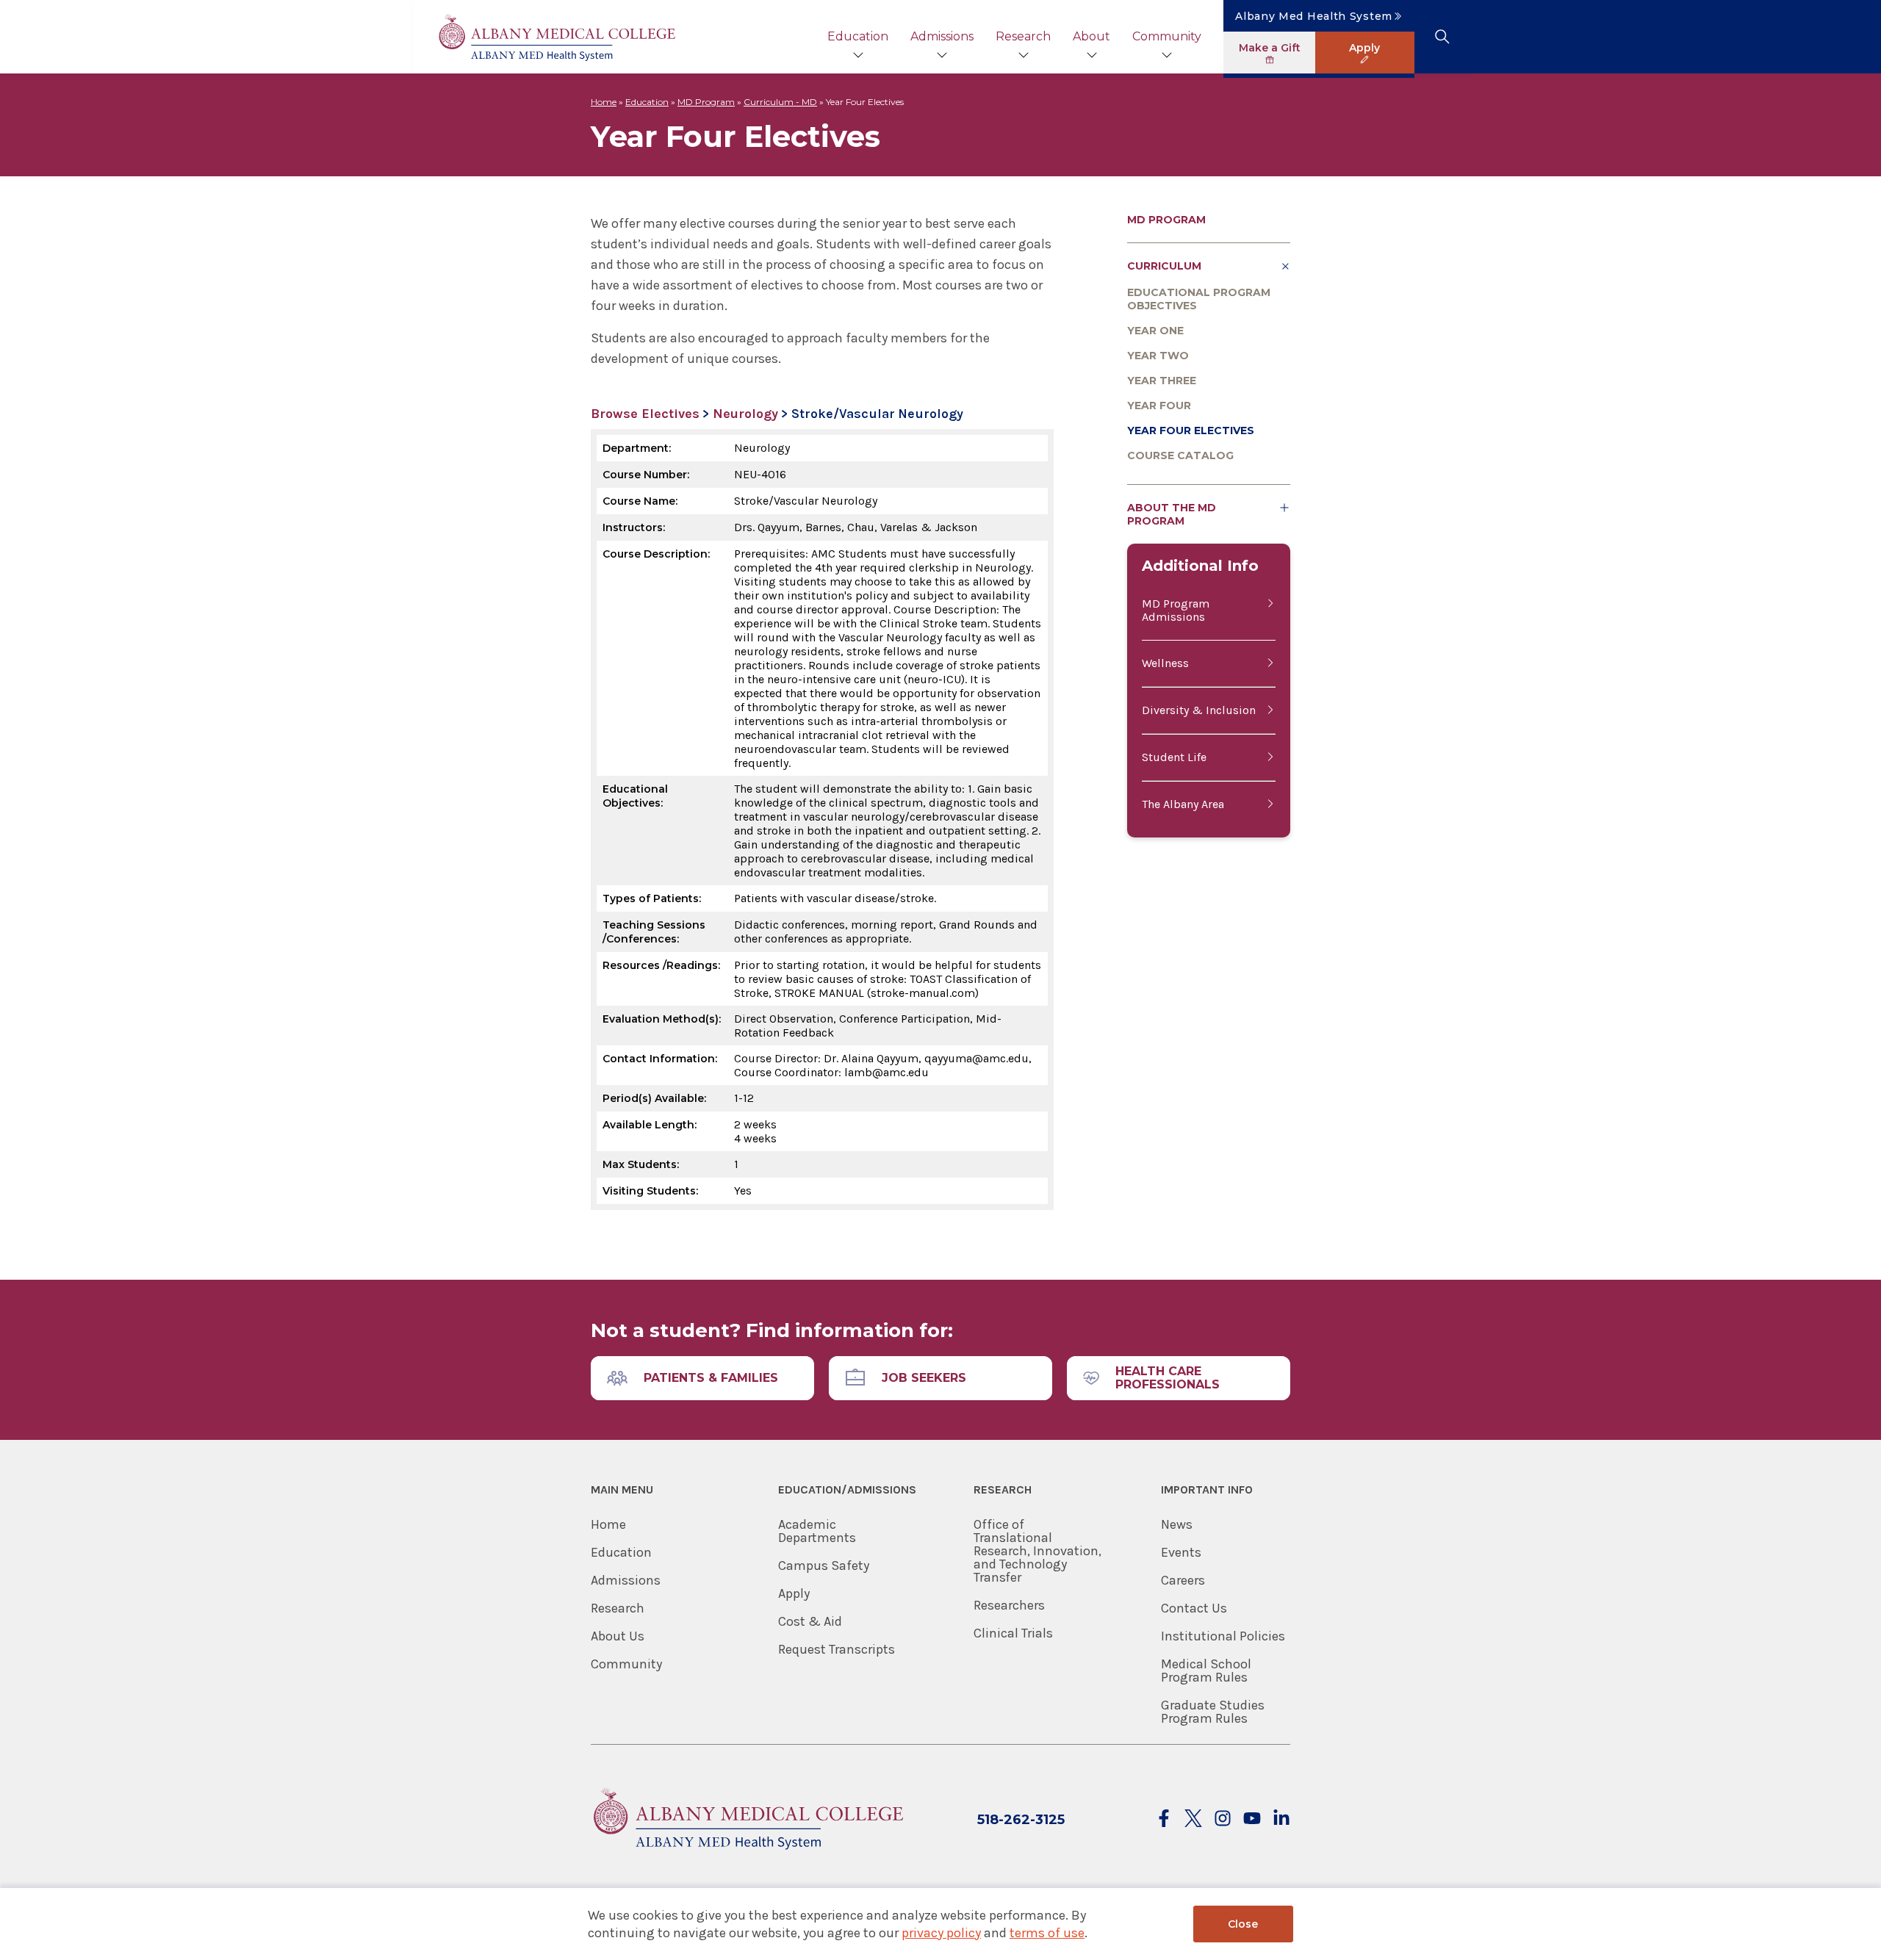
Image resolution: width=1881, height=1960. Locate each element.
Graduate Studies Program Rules (1213, 1712)
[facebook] (1164, 1819)
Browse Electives (645, 414)
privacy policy (941, 1933)
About (1091, 36)
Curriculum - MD (780, 102)
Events (1181, 1552)
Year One (1155, 331)
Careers (1183, 1580)
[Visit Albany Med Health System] (747, 1858)
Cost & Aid (810, 1621)
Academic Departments (817, 1531)
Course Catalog (1180, 455)
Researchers (1009, 1605)
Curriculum (1164, 266)
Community (1167, 36)
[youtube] (1252, 1819)
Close (1243, 1924)
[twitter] (1193, 1819)
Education (858, 36)
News (1177, 1524)
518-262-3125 (1021, 1820)
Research (1023, 36)
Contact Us (1194, 1608)
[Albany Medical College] (556, 37)
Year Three (1162, 381)
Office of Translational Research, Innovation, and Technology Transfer (1037, 1551)
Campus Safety (824, 1566)
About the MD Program (1172, 514)
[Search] (1442, 37)
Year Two (1158, 356)
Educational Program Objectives (1199, 299)
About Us (618, 1636)
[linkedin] (1281, 1819)
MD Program (706, 102)
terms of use (1047, 1933)
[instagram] (1223, 1819)
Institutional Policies (1223, 1636)
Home (604, 102)
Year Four (1159, 406)
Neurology (745, 414)
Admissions (942, 36)
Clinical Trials (1013, 1633)
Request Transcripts (837, 1649)
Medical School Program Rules (1206, 1671)
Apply (794, 1593)
